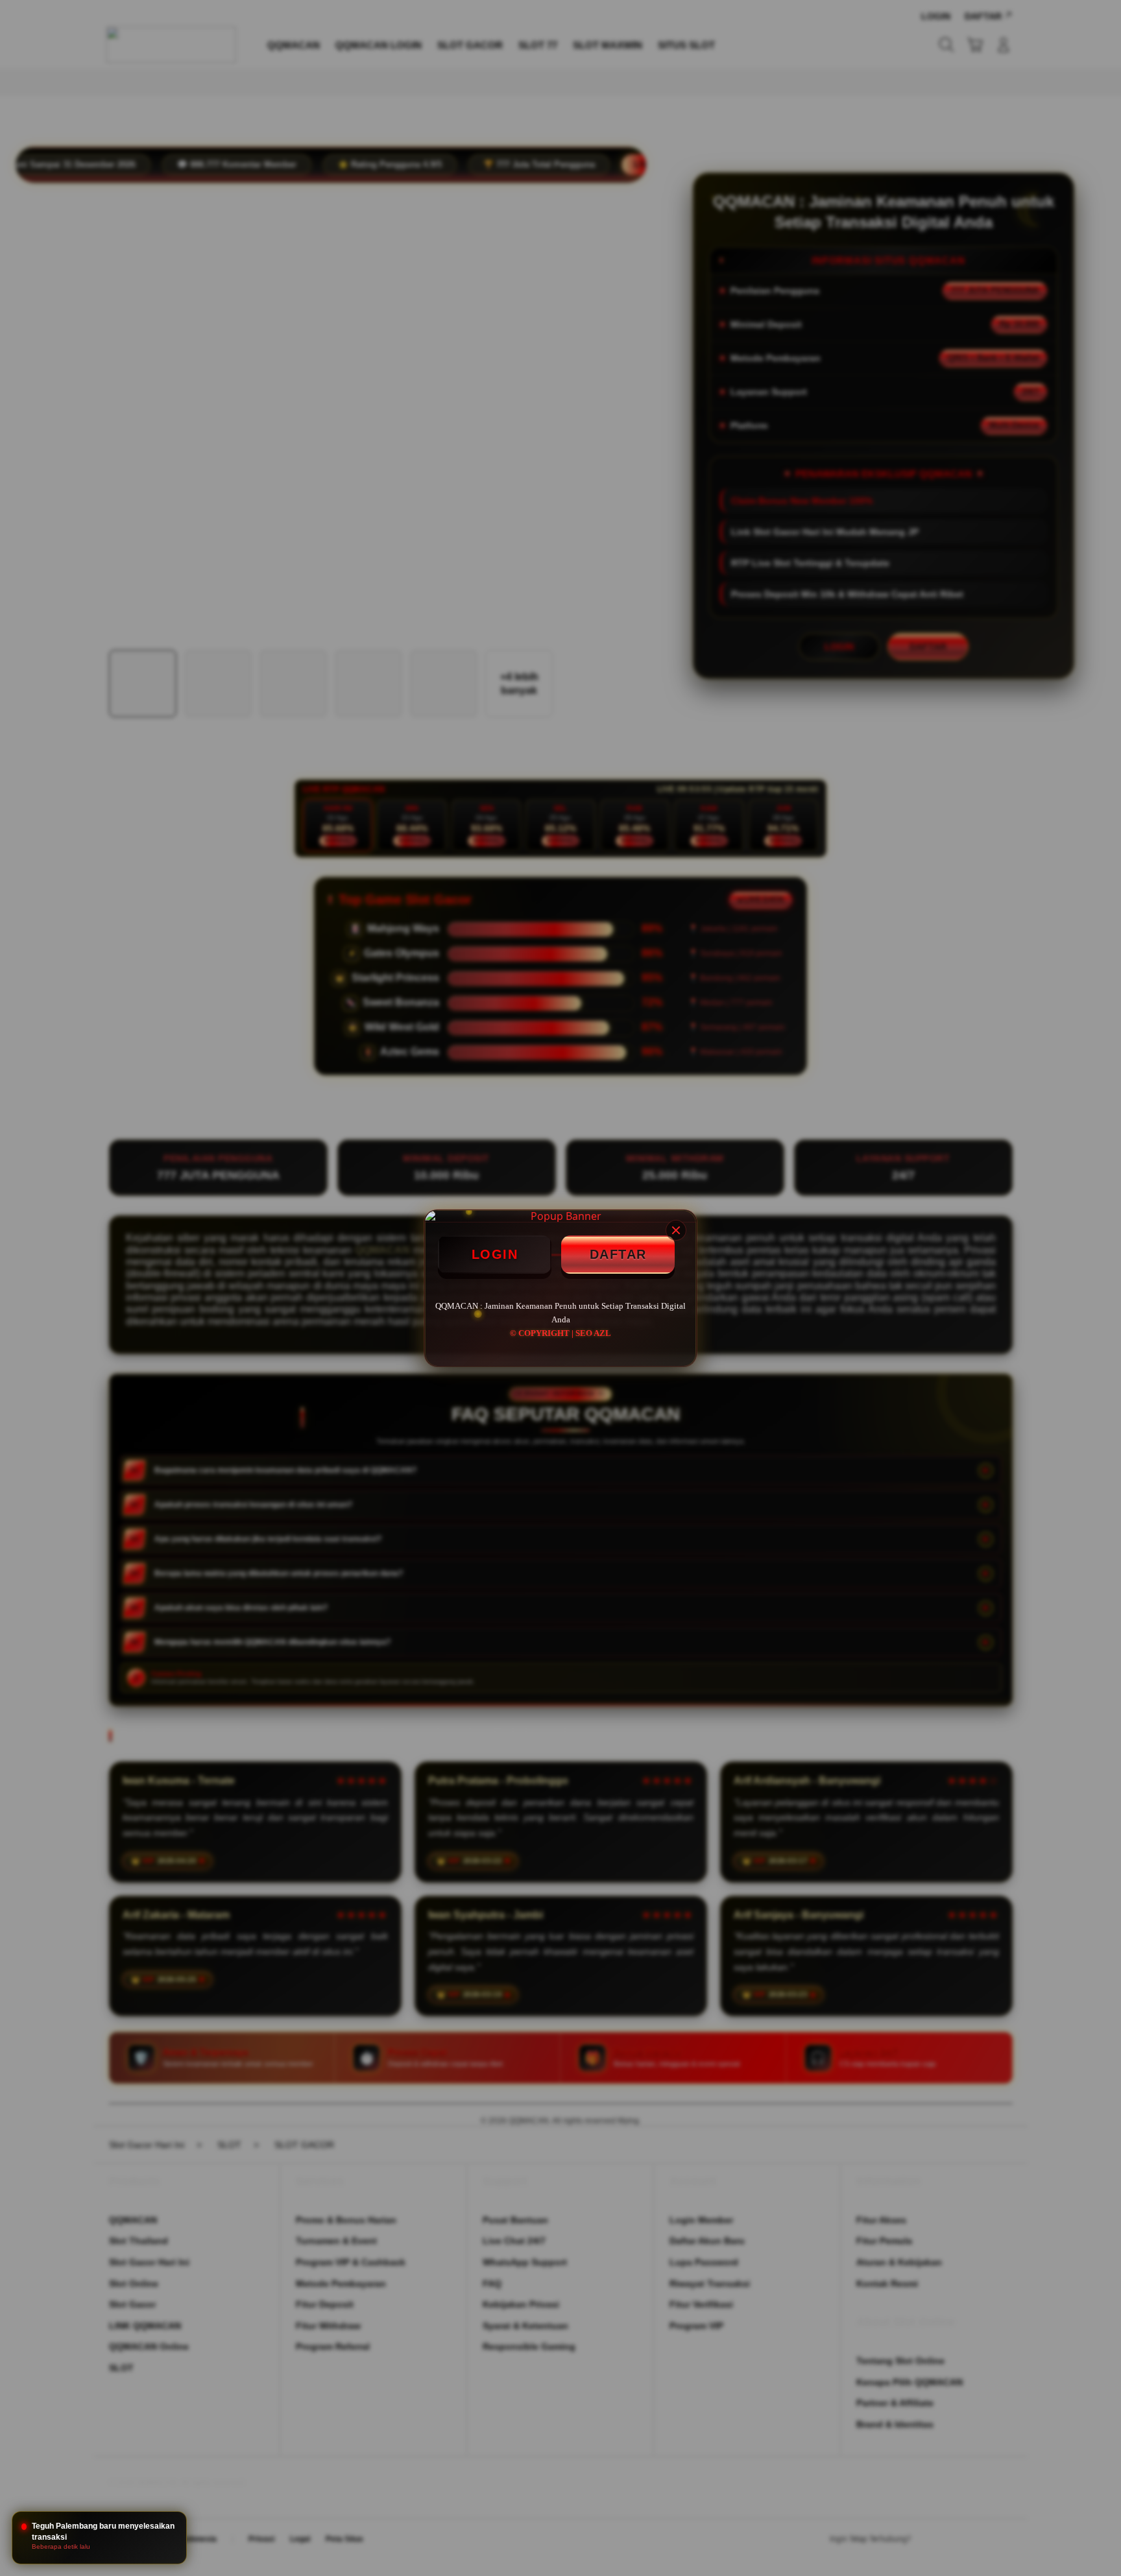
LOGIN (495, 1254)
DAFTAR (618, 1254)
